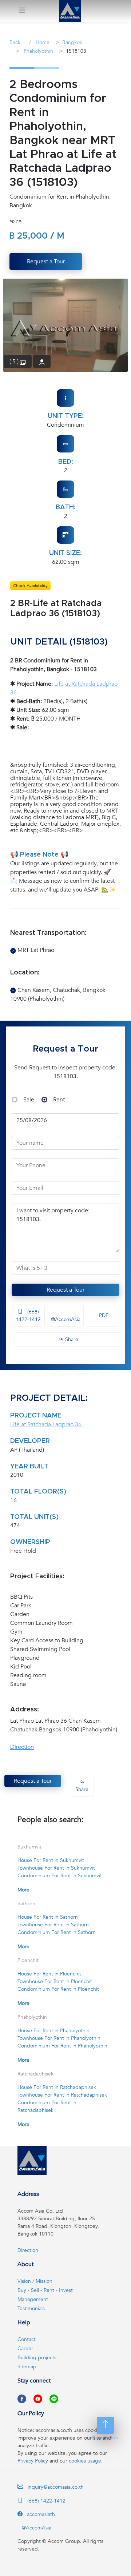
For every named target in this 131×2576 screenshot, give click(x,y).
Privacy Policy (33, 2461)
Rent (59, 1100)
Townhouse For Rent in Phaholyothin (59, 2038)
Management (33, 2299)
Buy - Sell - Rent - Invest (45, 2290)
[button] (22, 11)
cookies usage (85, 2461)
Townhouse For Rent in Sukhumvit (56, 1868)
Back (15, 42)
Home (42, 42)
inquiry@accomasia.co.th (56, 2487)
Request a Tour (65, 1290)
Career (25, 2348)
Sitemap (27, 2367)
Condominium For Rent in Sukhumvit (60, 1876)
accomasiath (40, 2514)
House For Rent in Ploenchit (49, 1974)
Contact (27, 2339)
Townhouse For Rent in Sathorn (53, 1925)
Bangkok (72, 42)
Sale (29, 1100)
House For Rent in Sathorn (48, 1917)
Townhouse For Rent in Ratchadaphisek (62, 2095)
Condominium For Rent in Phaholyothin (62, 2046)
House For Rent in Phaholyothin (53, 2031)
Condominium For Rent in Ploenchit (58, 1989)
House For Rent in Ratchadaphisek (57, 2087)
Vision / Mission (35, 2281)
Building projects (37, 2358)
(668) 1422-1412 (28, 1316)
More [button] (23, 1890)
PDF (103, 1315)
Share (71, 1339)
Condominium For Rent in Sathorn (57, 1932)
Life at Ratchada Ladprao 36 (46, 1424)
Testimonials (31, 2308)
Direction (22, 1747)
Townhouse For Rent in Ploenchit (55, 1981)
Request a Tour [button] (46, 262)
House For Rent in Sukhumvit (51, 1860)
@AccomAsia (66, 1319)
